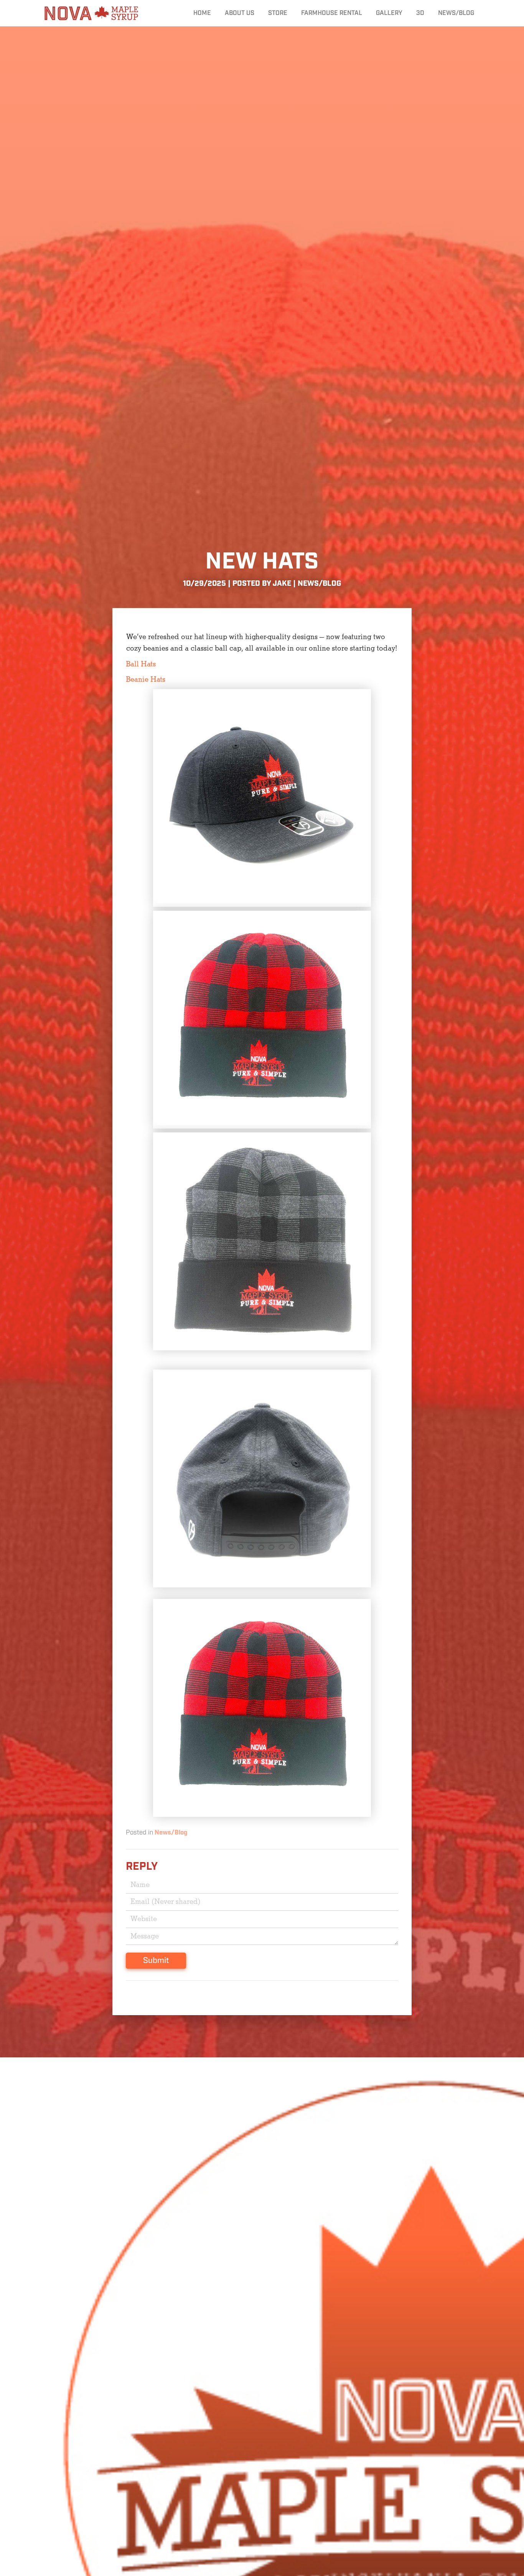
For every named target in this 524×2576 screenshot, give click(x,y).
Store (278, 13)
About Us (240, 13)
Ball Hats (141, 664)
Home (202, 13)
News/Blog (456, 13)
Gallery (389, 13)
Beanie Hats (146, 680)
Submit (156, 1961)
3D (420, 13)
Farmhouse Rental (332, 13)
